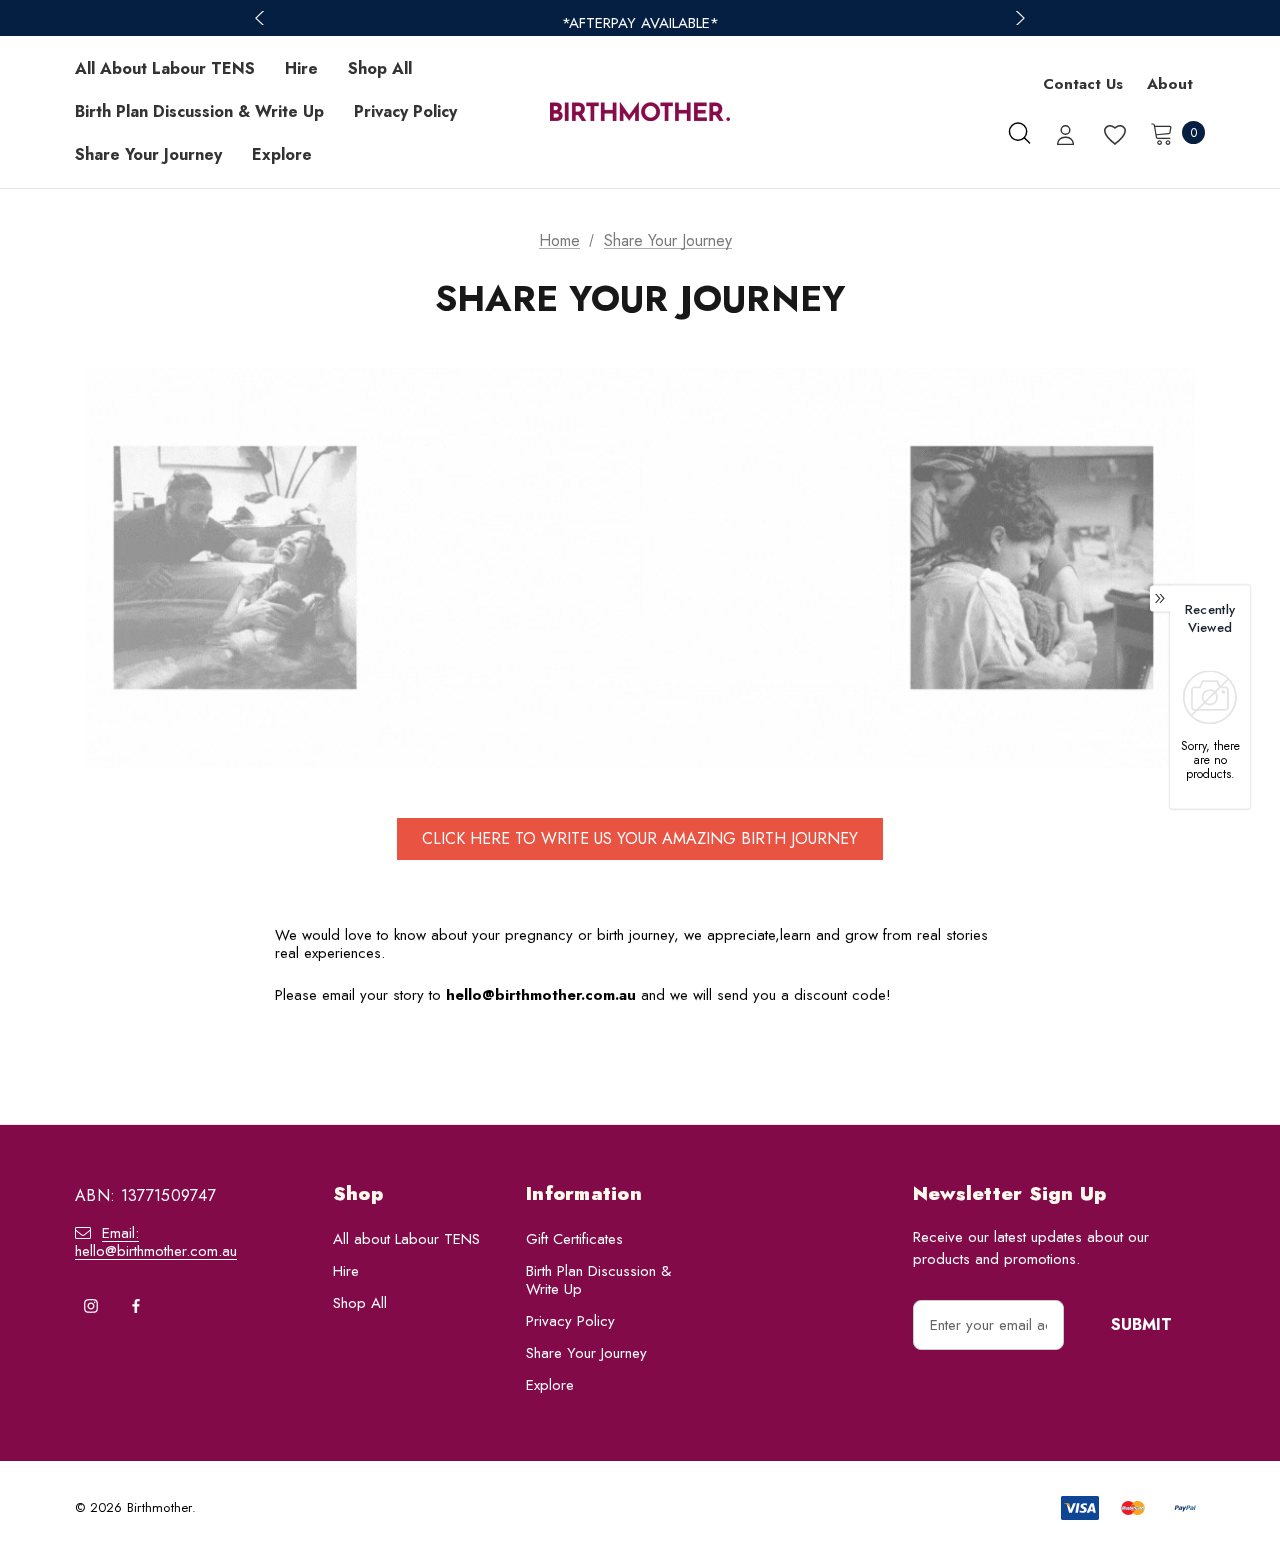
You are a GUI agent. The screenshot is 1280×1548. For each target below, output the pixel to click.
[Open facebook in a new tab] (136, 1306)
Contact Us (1083, 84)
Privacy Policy (570, 1321)
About (1170, 84)
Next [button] (1018, 18)
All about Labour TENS (406, 1239)
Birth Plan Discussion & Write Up (598, 1280)
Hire (346, 1271)
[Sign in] (1065, 137)
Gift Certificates (574, 1239)
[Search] (1019, 133)
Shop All (360, 1303)
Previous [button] (262, 18)
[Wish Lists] (1113, 135)
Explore (550, 1385)
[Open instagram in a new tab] (91, 1306)
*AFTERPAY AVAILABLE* (640, 23)
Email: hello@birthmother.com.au (156, 1242)
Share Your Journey (586, 1353)
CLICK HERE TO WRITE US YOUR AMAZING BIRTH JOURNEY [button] (640, 838)
